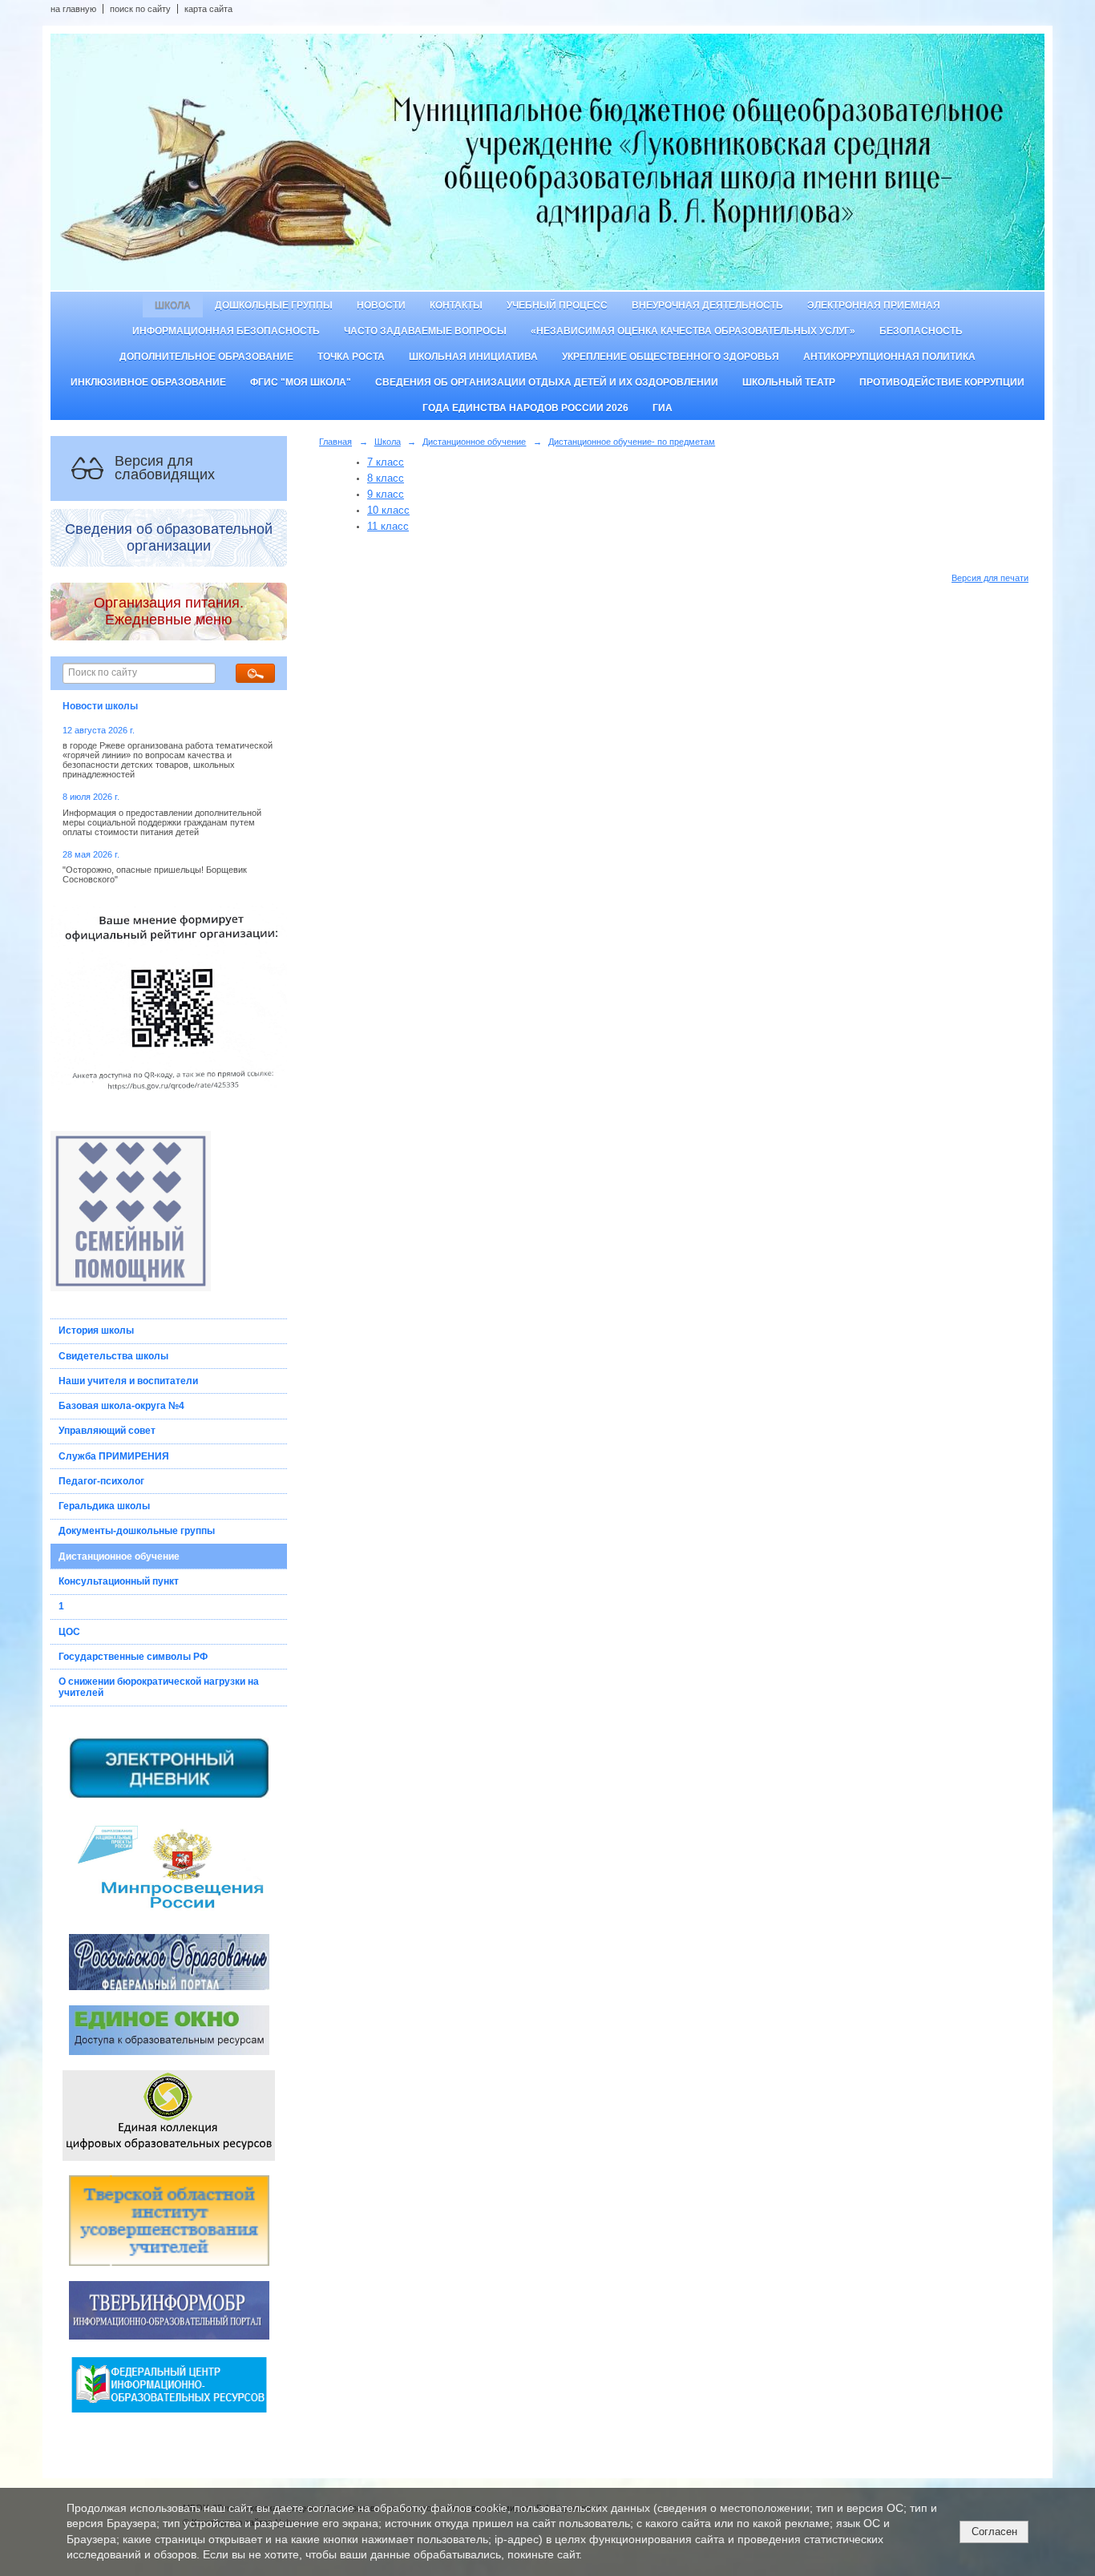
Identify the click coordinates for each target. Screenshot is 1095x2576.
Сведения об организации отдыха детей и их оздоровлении (547, 382)
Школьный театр (789, 382)
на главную (73, 9)
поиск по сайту (140, 9)
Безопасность (921, 331)
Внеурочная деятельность (707, 305)
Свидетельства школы (113, 1356)
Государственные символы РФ (133, 1657)
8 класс (386, 478)
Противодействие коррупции (942, 382)
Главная (335, 442)
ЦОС (69, 1632)
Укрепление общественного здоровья (671, 357)
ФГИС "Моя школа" (301, 382)
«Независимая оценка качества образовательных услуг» (693, 331)
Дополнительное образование (206, 357)
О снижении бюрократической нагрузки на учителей (159, 1687)
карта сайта (208, 9)
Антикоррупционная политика (889, 357)
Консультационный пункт (119, 1581)
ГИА (663, 408)
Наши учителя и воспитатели (128, 1381)
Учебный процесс (557, 305)
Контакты (456, 305)
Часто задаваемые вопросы (425, 331)
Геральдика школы (104, 1506)
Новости (381, 305)
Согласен (994, 2532)
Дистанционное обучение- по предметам (632, 442)
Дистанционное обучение (119, 1557)
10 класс (388, 510)
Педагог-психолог (101, 1481)
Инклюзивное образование (148, 382)
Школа (173, 305)
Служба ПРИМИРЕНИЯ (114, 1456)
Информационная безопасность (226, 331)
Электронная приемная (874, 305)
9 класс (386, 494)
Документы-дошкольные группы (137, 1531)
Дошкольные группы (274, 305)
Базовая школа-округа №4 (121, 1406)
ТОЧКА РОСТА (351, 357)
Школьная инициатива (473, 357)
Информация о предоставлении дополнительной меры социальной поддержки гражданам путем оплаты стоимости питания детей (162, 822)
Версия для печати (990, 578)
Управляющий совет (107, 1431)
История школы (96, 1330)
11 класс (388, 526)
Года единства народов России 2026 (525, 408)
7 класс (386, 462)
